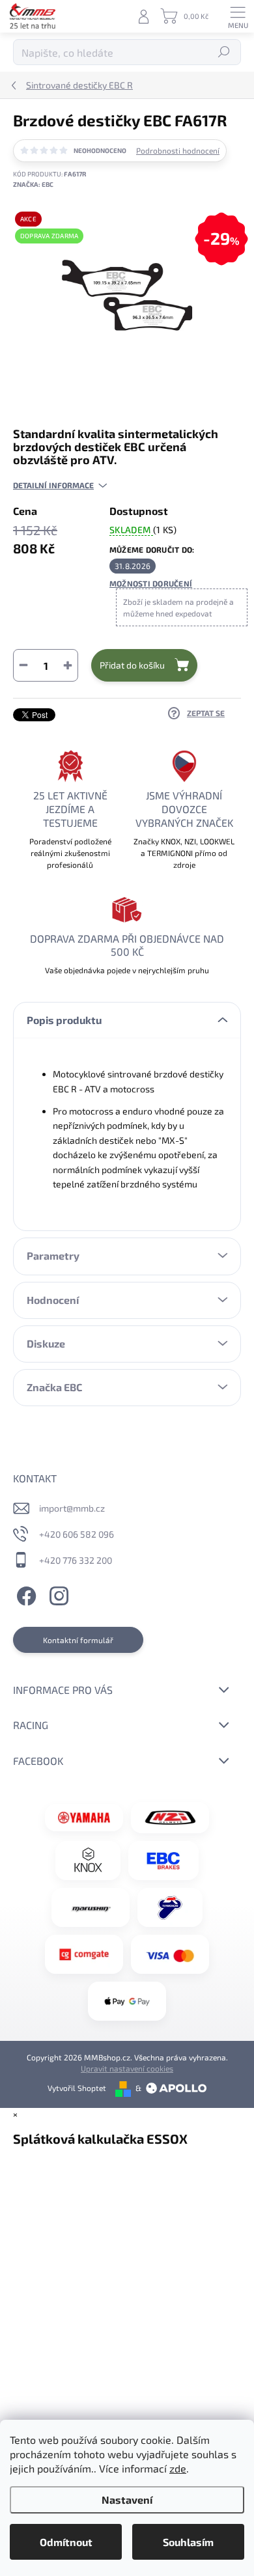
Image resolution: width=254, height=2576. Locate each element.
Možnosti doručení (151, 583)
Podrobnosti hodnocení (178, 150)
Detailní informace (53, 485)
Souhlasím (188, 2542)
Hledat (224, 52)
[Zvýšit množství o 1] (68, 665)
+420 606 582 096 (77, 1534)
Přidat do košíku (132, 665)
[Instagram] (57, 1594)
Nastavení (127, 2500)
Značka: (33, 184)
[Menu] (238, 16)
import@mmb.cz (72, 1508)
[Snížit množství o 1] (23, 665)
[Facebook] (24, 1594)
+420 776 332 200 (76, 1560)
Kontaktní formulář (78, 1640)
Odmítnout (66, 2542)
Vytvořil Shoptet (77, 2088)
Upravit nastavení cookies (127, 2068)
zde (178, 2468)
